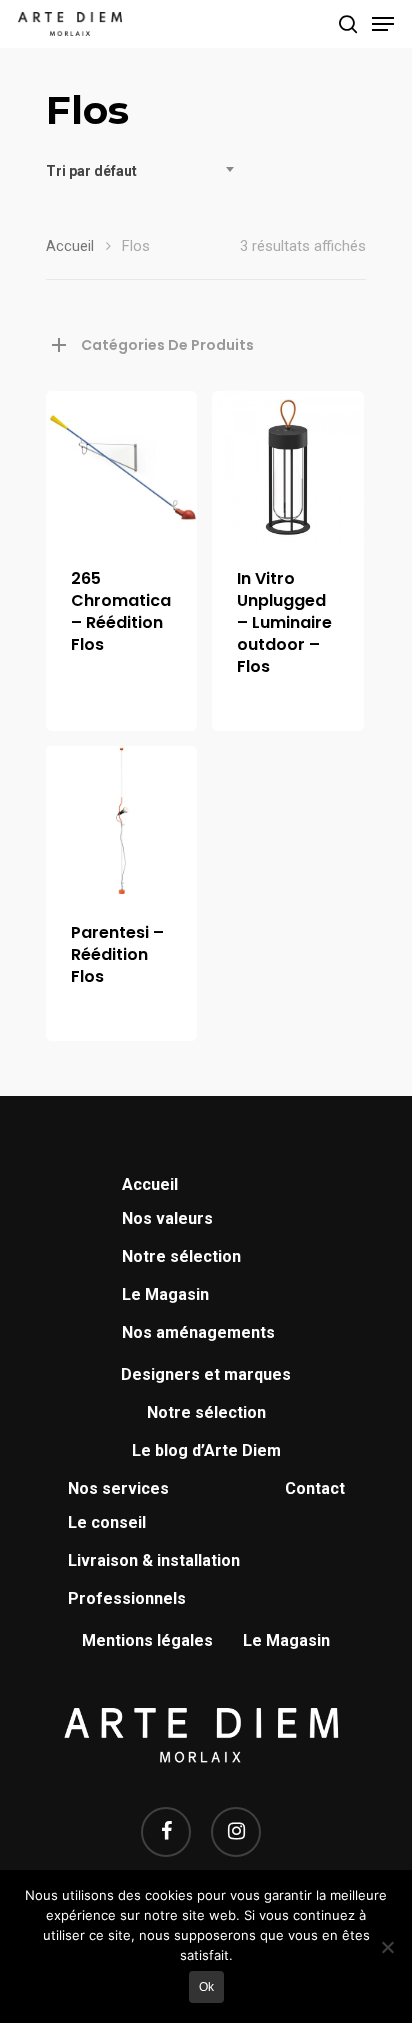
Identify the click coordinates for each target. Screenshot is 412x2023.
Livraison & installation (154, 1560)
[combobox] (146, 171)
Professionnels (127, 1598)
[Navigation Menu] (383, 24)
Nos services (118, 1488)
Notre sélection (181, 1256)
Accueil (70, 246)
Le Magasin (165, 1294)
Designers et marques (206, 1374)
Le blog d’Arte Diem (206, 1450)
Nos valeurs (167, 1218)
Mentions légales (147, 1640)
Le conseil (107, 1522)
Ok (206, 1987)
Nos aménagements (198, 1332)
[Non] (387, 1947)
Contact (315, 1488)
